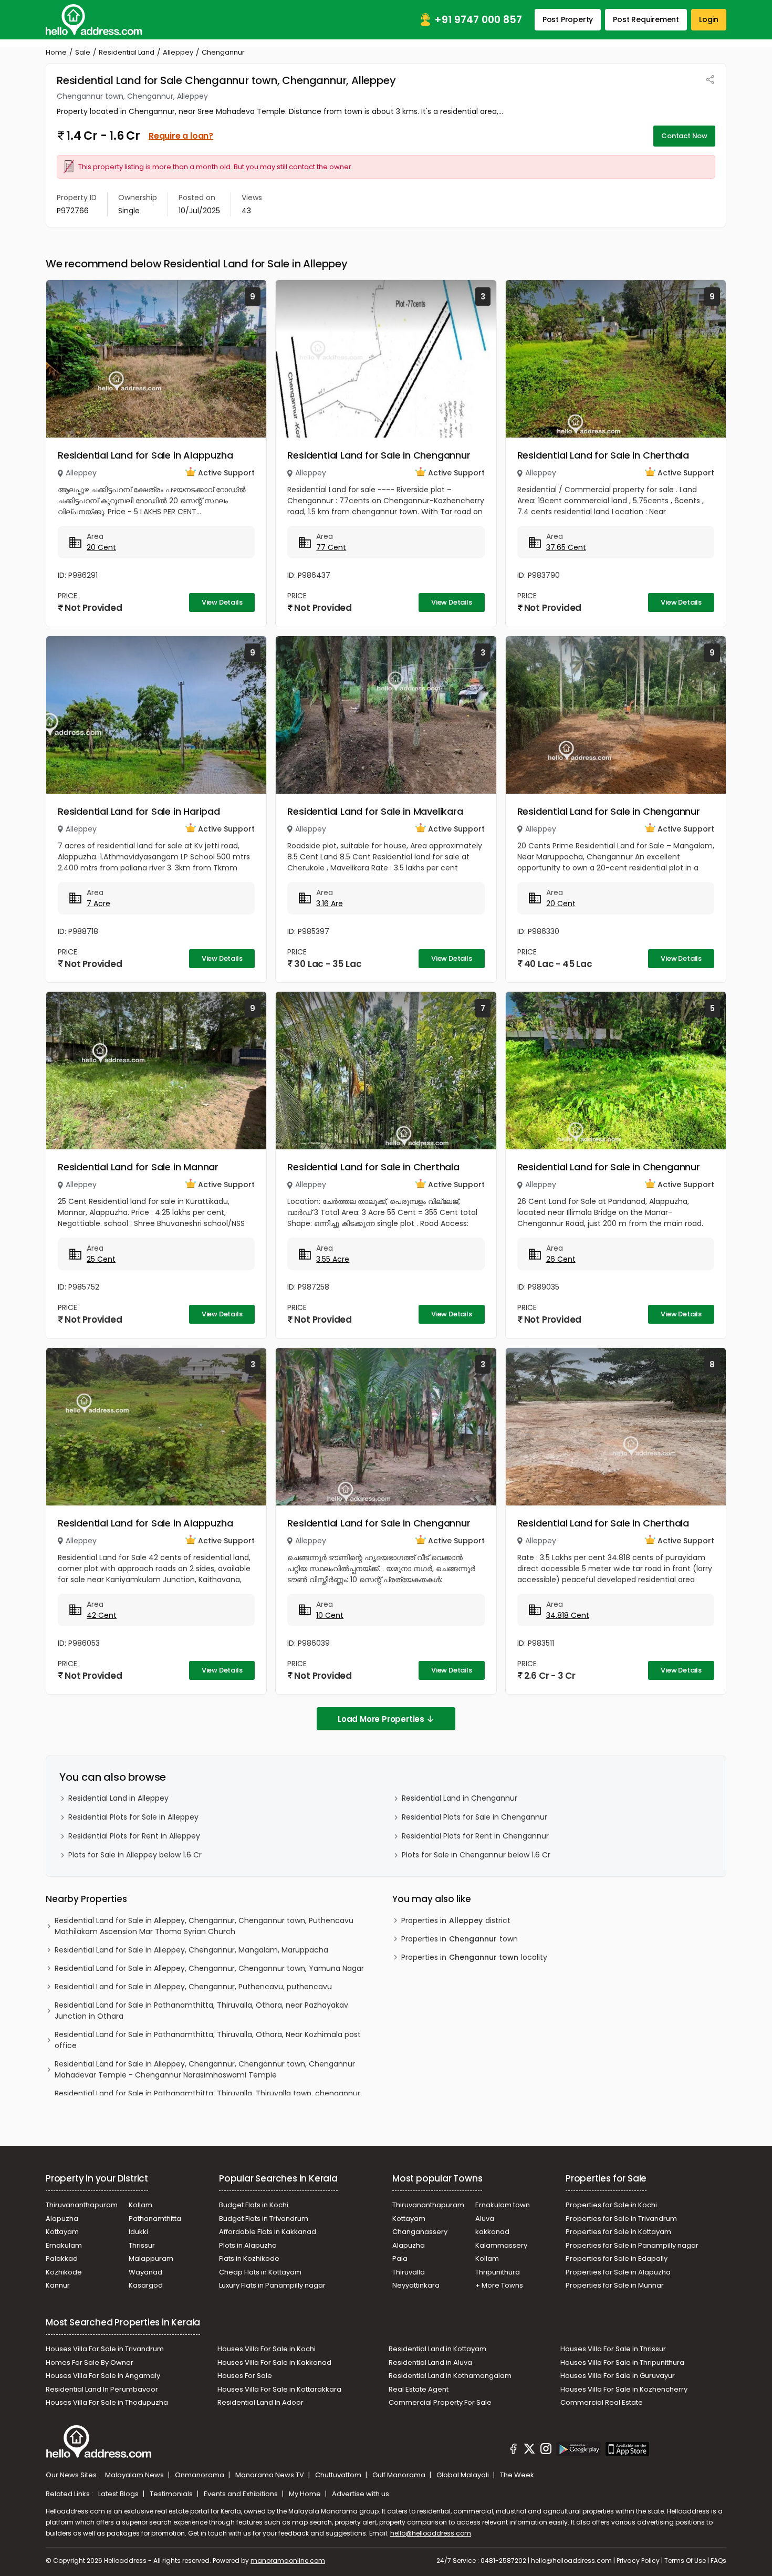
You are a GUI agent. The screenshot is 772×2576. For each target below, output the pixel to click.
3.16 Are (330, 903)
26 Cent (561, 1259)
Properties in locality (474, 1957)
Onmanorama (200, 2475)
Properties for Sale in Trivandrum (621, 2219)
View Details (222, 602)
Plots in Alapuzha (248, 2245)
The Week (517, 2475)
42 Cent (102, 1615)
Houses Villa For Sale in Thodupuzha (107, 2402)
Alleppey (178, 52)
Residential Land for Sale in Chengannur (379, 455)
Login (709, 19)
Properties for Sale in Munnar (615, 2285)
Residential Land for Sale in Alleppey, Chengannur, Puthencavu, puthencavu (193, 1987)
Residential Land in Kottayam (437, 2349)
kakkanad (492, 2232)
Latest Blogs (119, 2494)
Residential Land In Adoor (260, 2402)
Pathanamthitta (155, 2219)
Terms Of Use (685, 2561)
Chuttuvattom (339, 2475)
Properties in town (460, 1939)
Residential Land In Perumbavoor (102, 2389)
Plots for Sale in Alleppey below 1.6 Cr (135, 1855)
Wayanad (145, 2272)
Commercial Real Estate (602, 2402)
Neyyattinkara (416, 2285)
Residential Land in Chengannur (460, 1798)
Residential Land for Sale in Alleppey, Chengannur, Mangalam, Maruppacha (191, 1950)
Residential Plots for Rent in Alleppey (134, 1836)
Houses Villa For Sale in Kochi (267, 2349)
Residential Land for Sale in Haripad (139, 811)
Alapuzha (62, 2219)
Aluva (485, 2219)
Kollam (140, 2205)
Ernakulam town (503, 2205)
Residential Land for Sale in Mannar (138, 1167)
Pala (400, 2258)
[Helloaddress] (94, 20)
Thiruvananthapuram (82, 2205)
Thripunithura (498, 2272)
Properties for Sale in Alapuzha (618, 2272)
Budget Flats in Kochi (254, 2205)
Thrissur (142, 2245)
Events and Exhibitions (242, 2494)
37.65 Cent (566, 547)
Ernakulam (64, 2245)
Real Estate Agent (419, 2389)
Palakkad (62, 2258)
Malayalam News (135, 2475)
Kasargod (146, 2285)
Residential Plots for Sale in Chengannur (474, 1817)
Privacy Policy (638, 2561)
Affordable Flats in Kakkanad (268, 2232)
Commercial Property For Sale (440, 2402)
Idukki (138, 2232)
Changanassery (420, 2232)
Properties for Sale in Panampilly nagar (632, 2245)
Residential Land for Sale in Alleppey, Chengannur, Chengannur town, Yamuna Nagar (209, 1968)
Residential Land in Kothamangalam (450, 2376)
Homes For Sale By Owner (90, 2362)
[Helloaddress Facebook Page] (514, 2450)
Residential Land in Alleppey (118, 1798)
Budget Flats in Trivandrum (264, 2219)
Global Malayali (463, 2475)
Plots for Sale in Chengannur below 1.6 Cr (476, 1855)
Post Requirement (646, 19)
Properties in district (456, 1920)
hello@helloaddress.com (431, 2533)
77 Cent (331, 547)
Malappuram (151, 2258)
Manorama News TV (270, 2475)
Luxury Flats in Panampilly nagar (272, 2285)
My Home (306, 2494)
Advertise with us (361, 2494)
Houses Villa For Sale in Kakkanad (274, 2362)
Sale (83, 52)
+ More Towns (499, 2285)
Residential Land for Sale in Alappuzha (145, 455)
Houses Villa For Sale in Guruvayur (618, 2376)
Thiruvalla (409, 2272)
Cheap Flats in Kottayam (260, 2272)
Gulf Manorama (400, 2475)
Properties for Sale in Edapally (617, 2258)
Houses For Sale (245, 2376)
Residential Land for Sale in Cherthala (603, 455)
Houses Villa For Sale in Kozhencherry (624, 2389)
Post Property (568, 19)
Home (56, 52)
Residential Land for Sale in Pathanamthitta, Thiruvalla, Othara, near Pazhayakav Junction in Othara (201, 2011)
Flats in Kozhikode (249, 2258)
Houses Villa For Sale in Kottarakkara (279, 2389)
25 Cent (101, 1259)
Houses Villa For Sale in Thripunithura (622, 2362)
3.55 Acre (333, 1259)
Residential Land (127, 52)
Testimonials (172, 2494)
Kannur (58, 2285)
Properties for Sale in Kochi (611, 2205)
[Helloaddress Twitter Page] (529, 2450)
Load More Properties (381, 1719)
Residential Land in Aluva (430, 2362)
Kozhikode (64, 2272)
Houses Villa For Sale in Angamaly (103, 2376)
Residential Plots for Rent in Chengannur (475, 1836)
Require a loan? (181, 136)
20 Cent (101, 547)
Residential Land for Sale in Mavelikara (375, 811)
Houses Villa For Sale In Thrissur (613, 2349)
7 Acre (98, 903)
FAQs (718, 2561)
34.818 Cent (568, 1615)
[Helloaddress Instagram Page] (546, 2450)
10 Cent (330, 1615)
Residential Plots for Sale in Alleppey (133, 1817)
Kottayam (62, 2232)
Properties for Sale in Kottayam (618, 2232)
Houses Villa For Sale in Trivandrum (105, 2349)
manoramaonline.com (288, 2561)
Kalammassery (501, 2245)
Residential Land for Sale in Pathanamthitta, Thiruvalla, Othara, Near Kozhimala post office (208, 2040)
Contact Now (684, 136)
